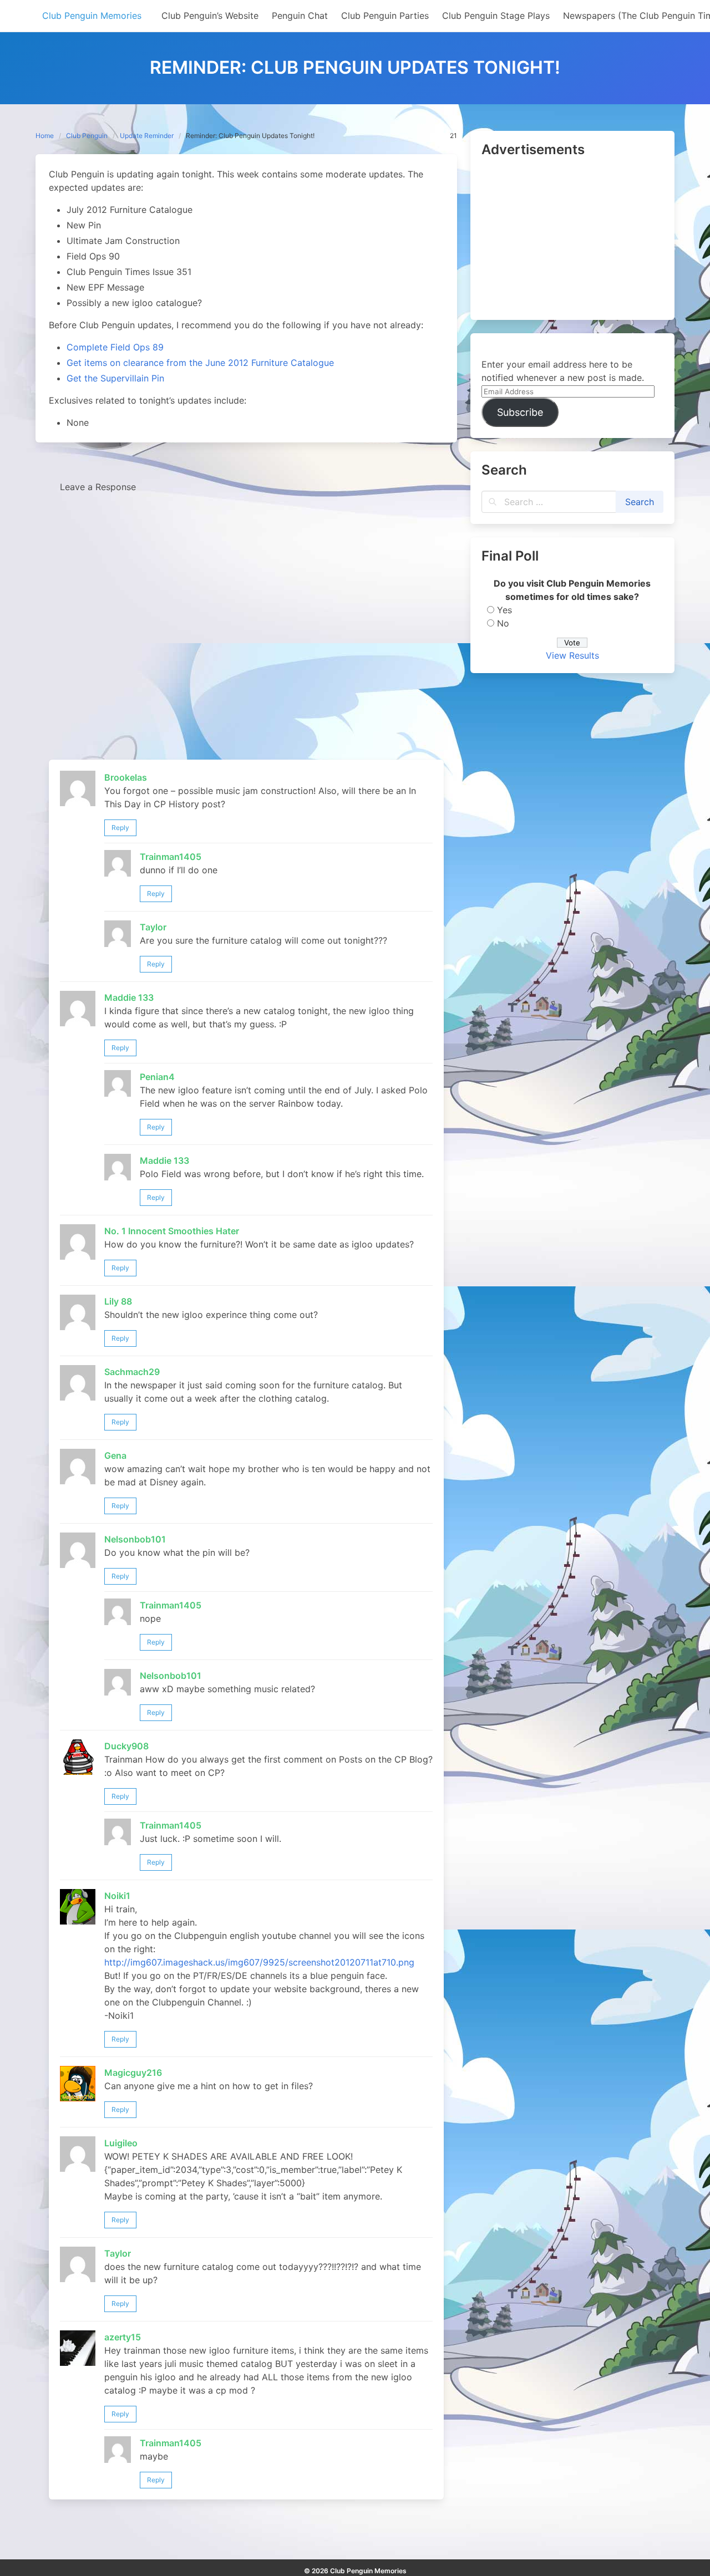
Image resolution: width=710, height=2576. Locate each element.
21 (453, 136)
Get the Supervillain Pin (115, 378)
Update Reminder (147, 136)
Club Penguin (87, 136)
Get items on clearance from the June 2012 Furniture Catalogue (200, 363)
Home (45, 136)
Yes (504, 610)
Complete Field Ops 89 (115, 347)
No (503, 623)
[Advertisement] (572, 240)
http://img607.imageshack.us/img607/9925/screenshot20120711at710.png (259, 1962)
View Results (572, 655)
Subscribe (520, 412)
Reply (120, 828)
